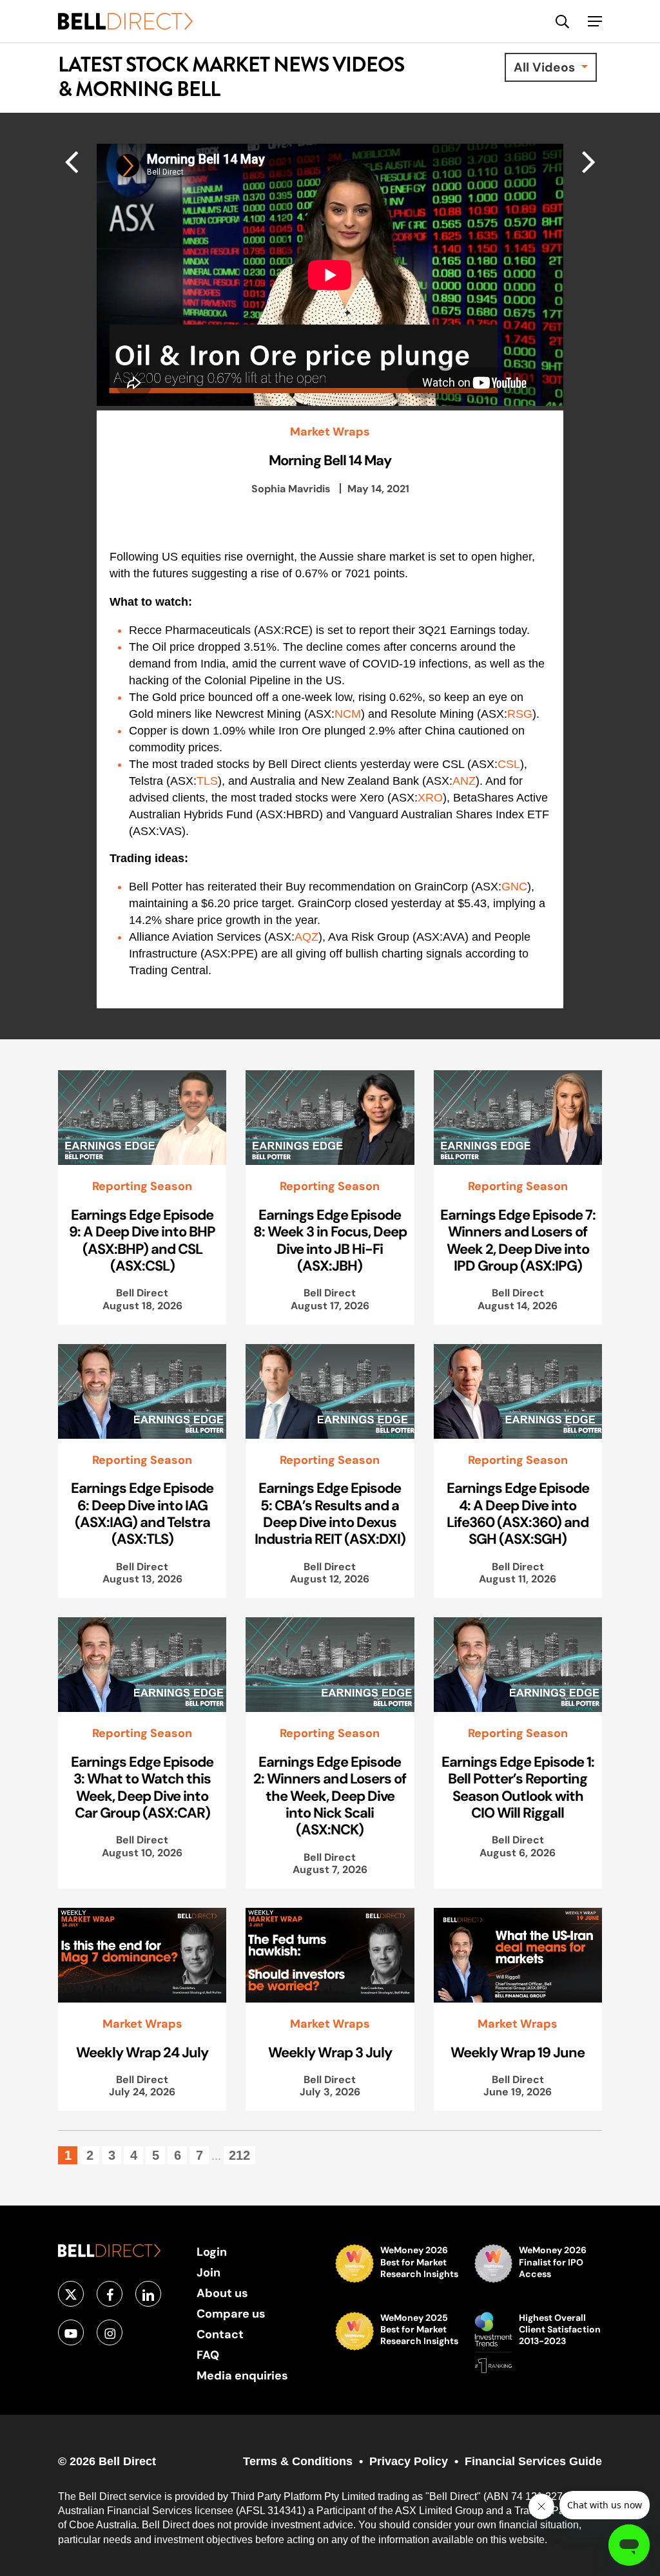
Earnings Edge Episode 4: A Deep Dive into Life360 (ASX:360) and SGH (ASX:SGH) (518, 1513)
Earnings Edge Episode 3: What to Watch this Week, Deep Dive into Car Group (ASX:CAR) (142, 1787)
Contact (220, 2334)
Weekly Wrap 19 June (518, 2052)
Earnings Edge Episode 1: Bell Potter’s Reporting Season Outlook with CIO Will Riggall (518, 1787)
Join (209, 2272)
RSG (520, 714)
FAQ (208, 2355)
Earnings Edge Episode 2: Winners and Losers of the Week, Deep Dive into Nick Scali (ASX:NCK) (330, 1796)
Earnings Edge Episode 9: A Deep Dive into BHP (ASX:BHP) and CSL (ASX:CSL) (142, 1240)
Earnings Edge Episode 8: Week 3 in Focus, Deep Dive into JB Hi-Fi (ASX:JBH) (330, 1240)
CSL (509, 764)
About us (222, 2293)
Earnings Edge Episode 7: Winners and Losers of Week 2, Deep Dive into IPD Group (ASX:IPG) (518, 1240)
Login (212, 2252)
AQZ (306, 937)
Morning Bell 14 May (330, 460)
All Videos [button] (546, 67)
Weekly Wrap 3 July (330, 2052)
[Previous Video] (589, 161)
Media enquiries (242, 2375)
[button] (595, 21)
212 (239, 2155)
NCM (348, 714)
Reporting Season (142, 1186)
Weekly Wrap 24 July (142, 2052)
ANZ (464, 781)
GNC (514, 887)
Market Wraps (330, 432)
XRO (430, 798)
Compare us (231, 2313)
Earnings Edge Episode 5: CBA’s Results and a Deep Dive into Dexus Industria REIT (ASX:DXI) (330, 1513)
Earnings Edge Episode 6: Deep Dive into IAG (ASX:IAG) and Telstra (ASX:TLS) (142, 1513)
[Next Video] (71, 161)
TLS (207, 781)
